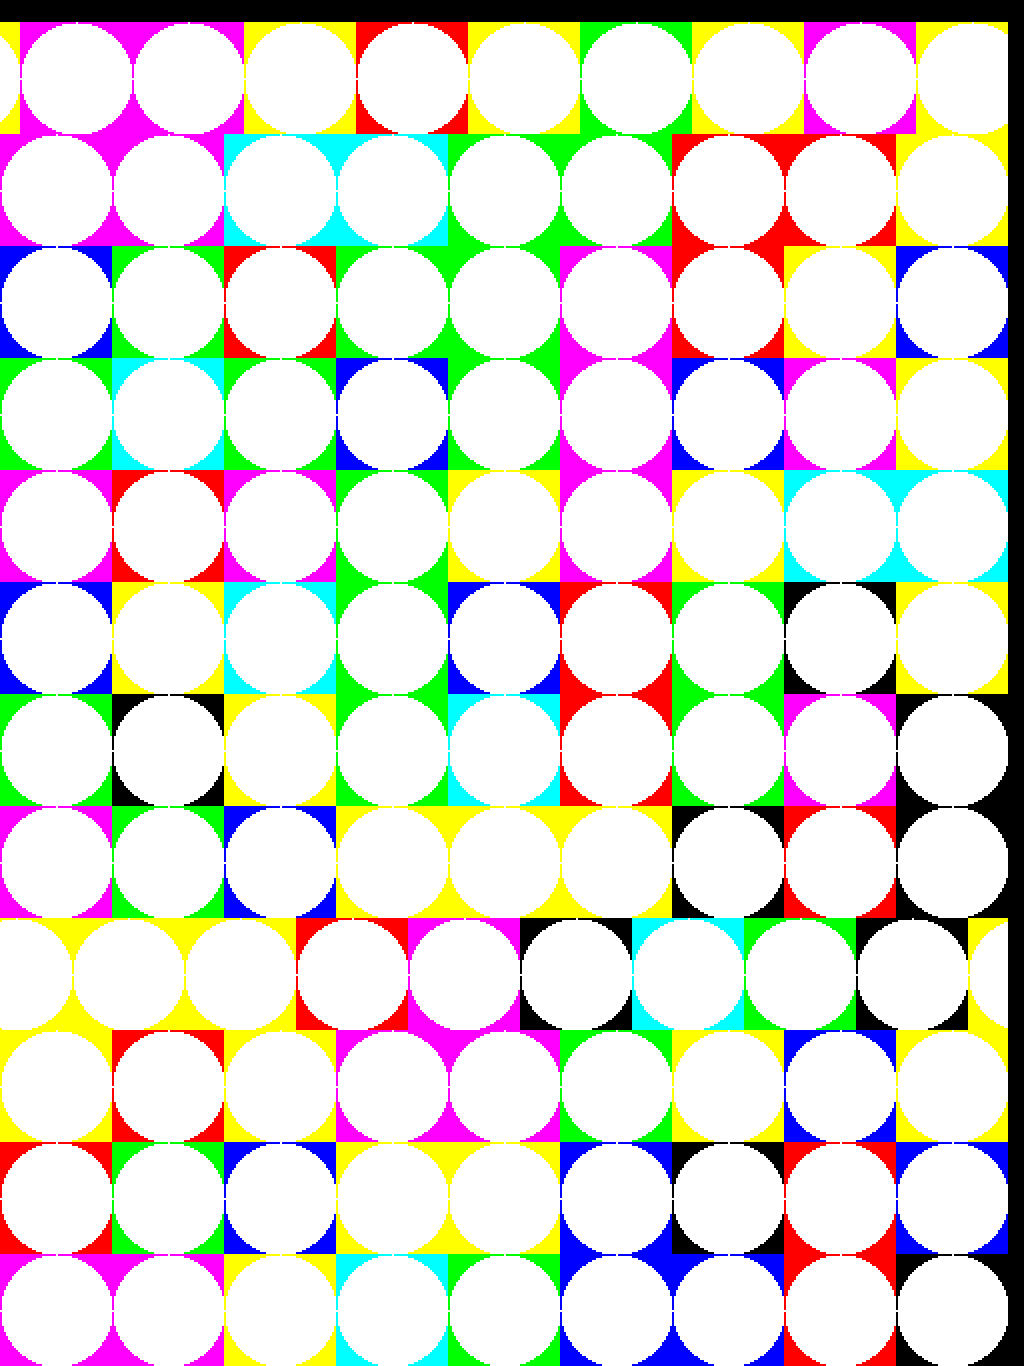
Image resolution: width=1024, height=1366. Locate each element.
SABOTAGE (88, 16)
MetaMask (364, 16)
